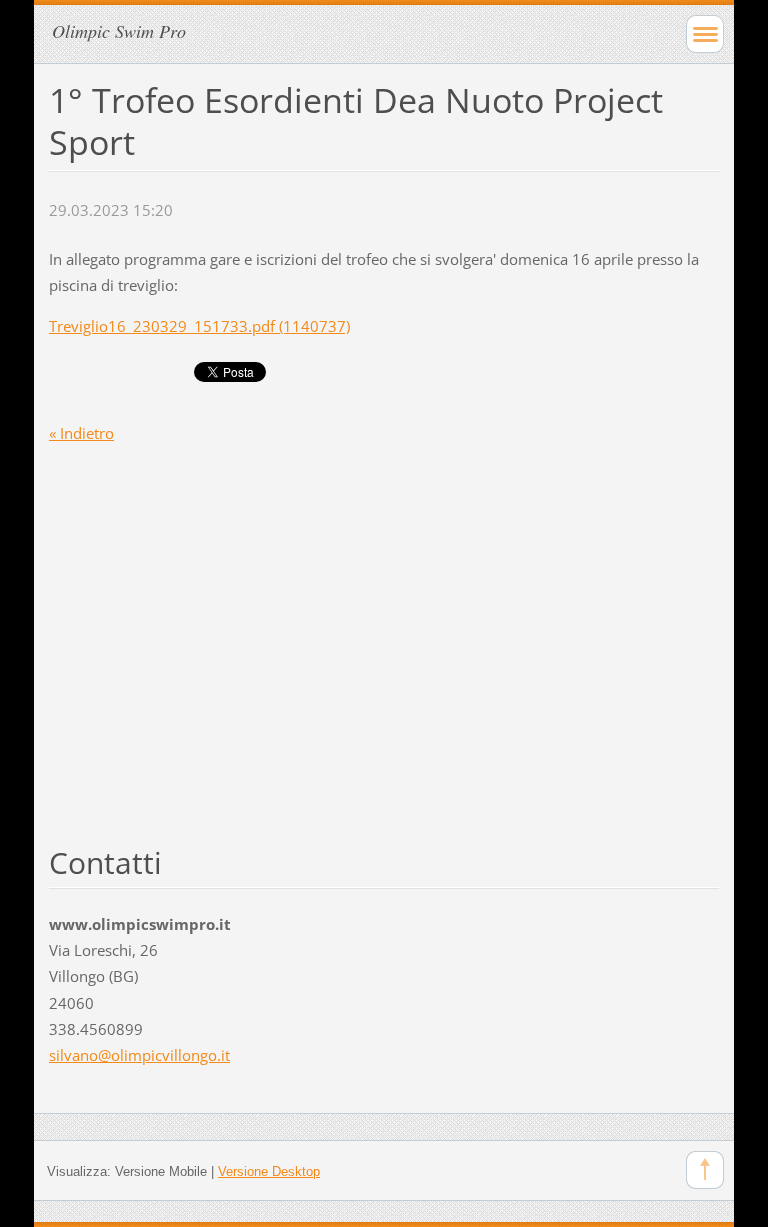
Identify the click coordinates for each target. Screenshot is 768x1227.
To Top (705, 1170)
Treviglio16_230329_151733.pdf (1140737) (199, 326)
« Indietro (81, 433)
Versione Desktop (269, 1171)
